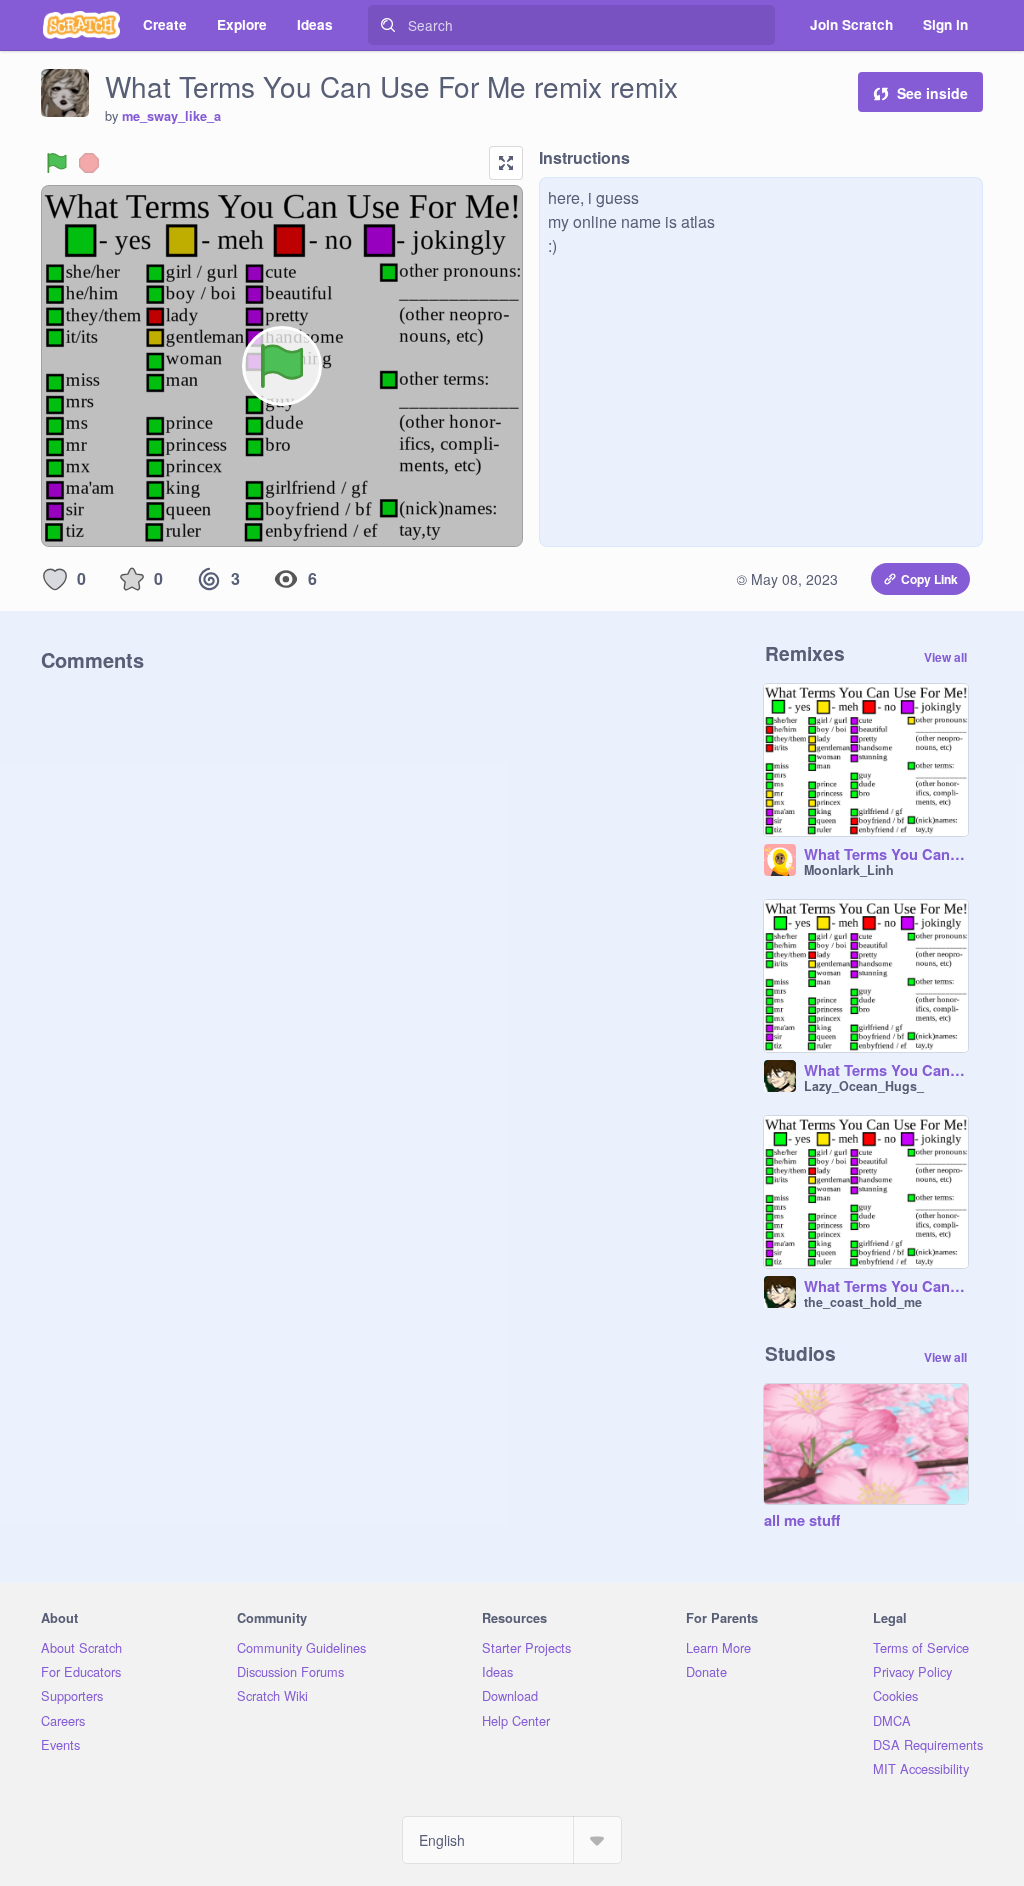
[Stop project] (89, 163)
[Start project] (57, 163)
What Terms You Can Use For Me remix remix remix (886, 1071)
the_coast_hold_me (863, 1302)
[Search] (388, 25)
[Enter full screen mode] (506, 163)
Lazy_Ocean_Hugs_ (864, 1086)
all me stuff (802, 1521)
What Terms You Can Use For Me (886, 855)
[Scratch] (81, 25)
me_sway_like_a (171, 116)
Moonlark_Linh (849, 870)
